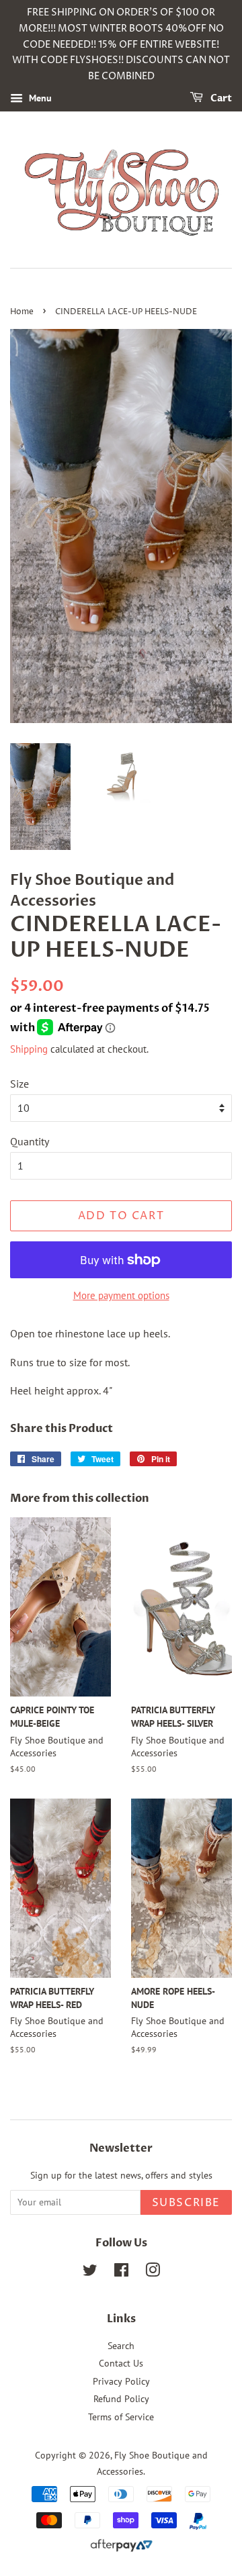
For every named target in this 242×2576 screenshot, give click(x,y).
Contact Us (121, 2363)
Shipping (29, 1049)
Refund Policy (121, 2399)
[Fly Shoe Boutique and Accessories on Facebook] (121, 2273)
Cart (220, 98)
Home (22, 312)
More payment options (121, 1295)
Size (19, 1084)
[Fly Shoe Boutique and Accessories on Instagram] (153, 2273)
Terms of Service (121, 2417)
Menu (39, 98)
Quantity (30, 1141)
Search (121, 2346)
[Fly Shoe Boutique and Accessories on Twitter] (90, 2273)
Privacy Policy (121, 2381)
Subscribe (186, 2203)
